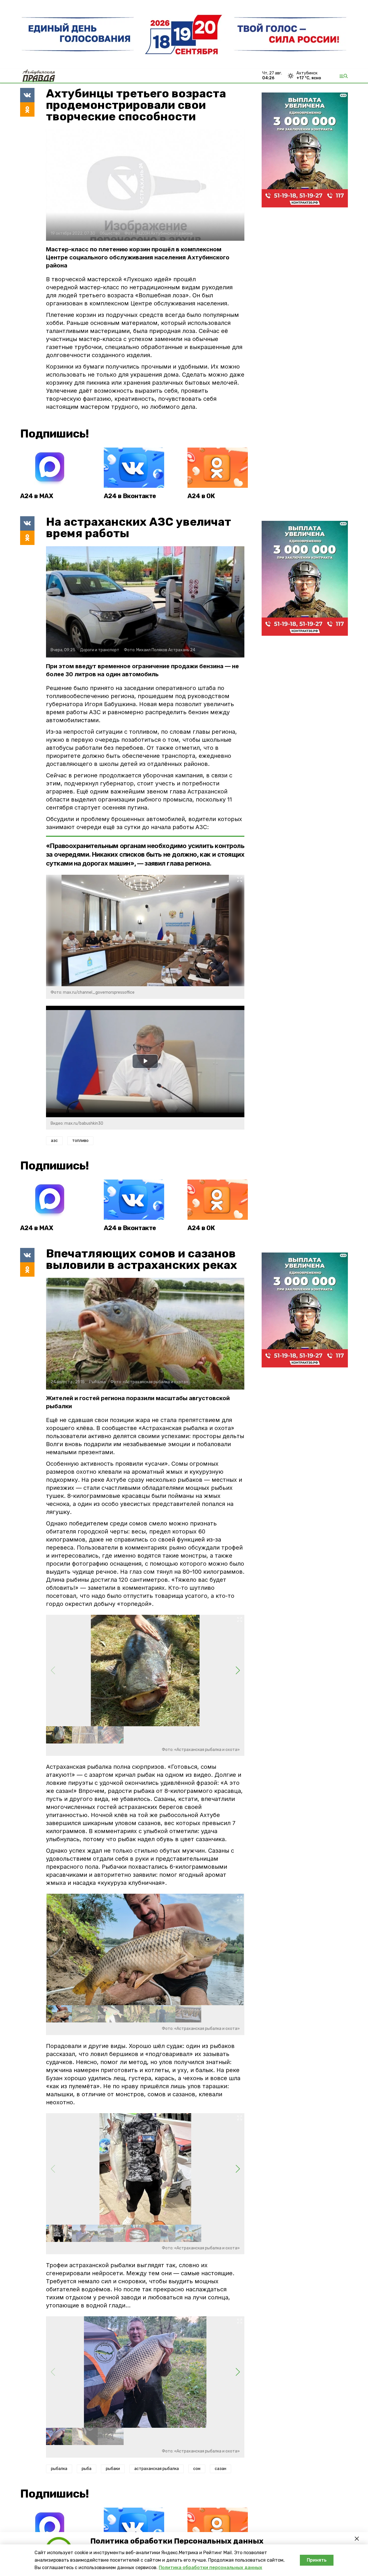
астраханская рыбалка (157, 2469)
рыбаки (113, 2469)
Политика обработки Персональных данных (177, 2541)
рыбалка (59, 2469)
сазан (221, 2469)
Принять (317, 2560)
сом (197, 2469)
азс (54, 1141)
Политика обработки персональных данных (210, 2568)
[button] (238, 1671)
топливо (80, 1141)
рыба (87, 2469)
